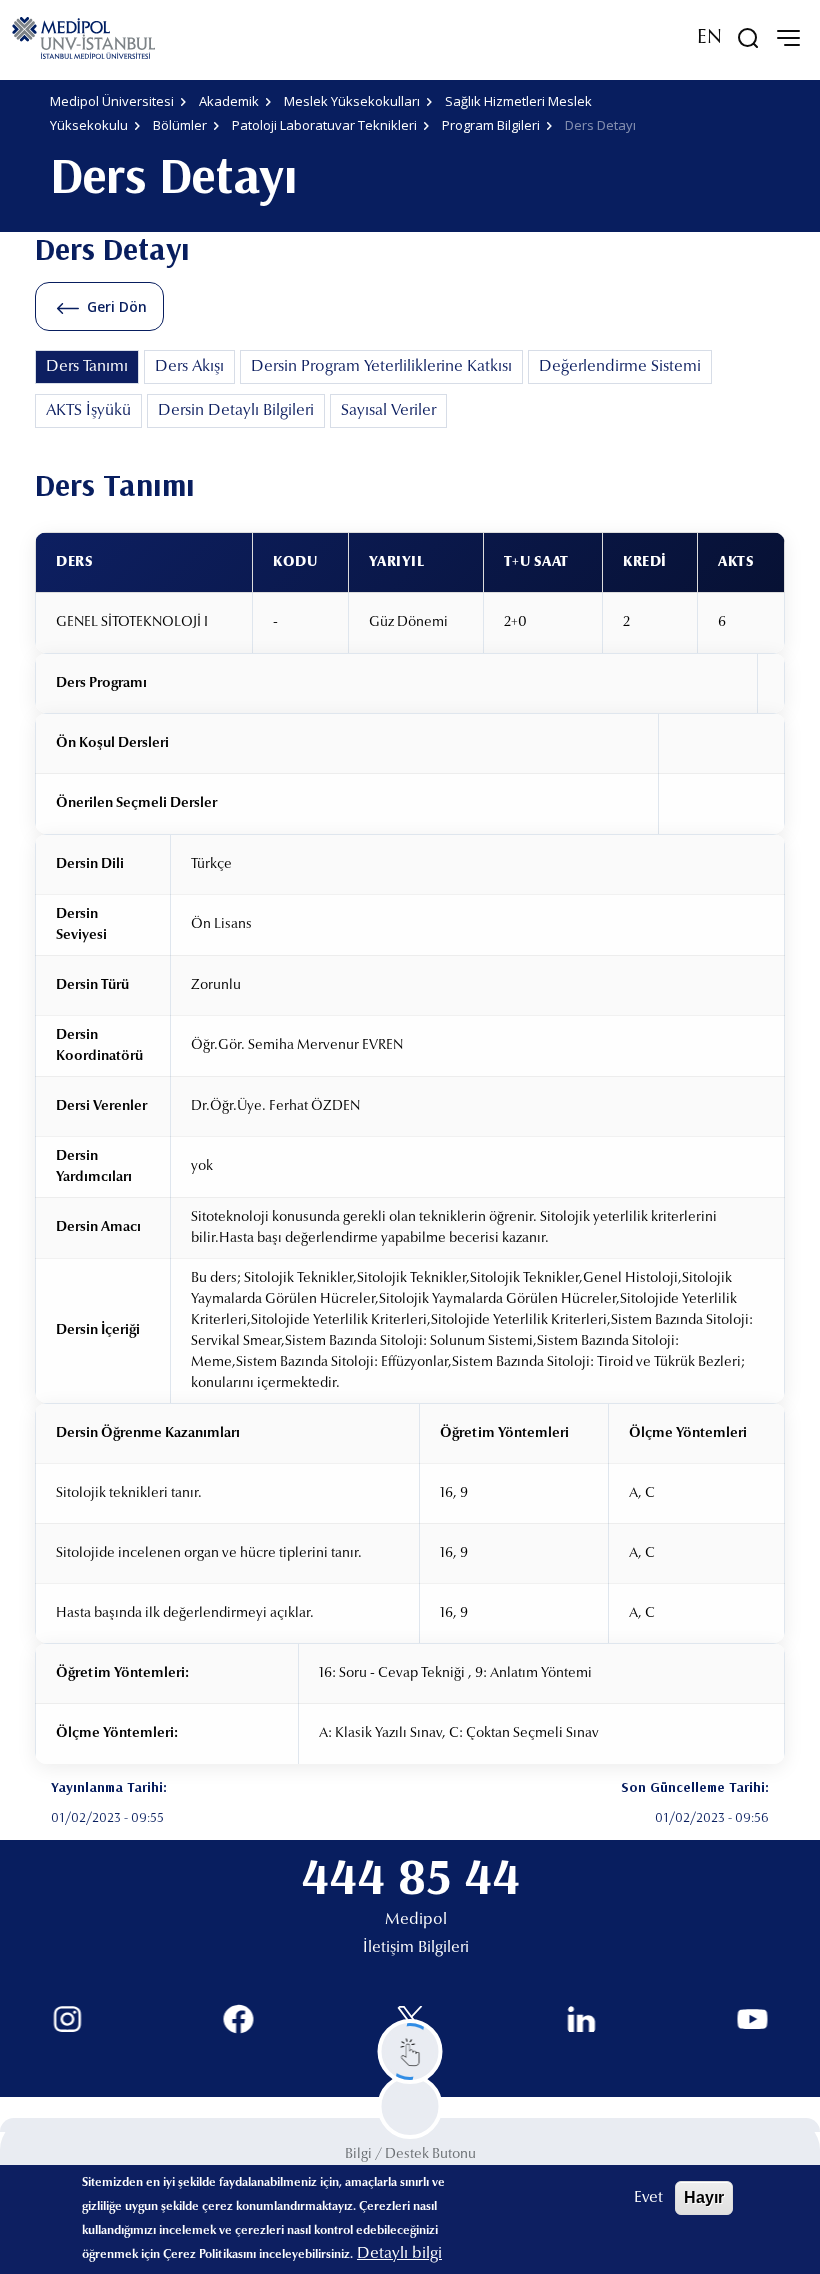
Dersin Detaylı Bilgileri (236, 411)
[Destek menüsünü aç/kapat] (410, 2051)
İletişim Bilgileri (416, 1948)
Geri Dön (117, 306)
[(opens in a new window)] (67, 2019)
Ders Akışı (189, 367)
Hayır (704, 2197)
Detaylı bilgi (399, 2254)
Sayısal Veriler (388, 411)
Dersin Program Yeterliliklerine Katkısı (381, 367)
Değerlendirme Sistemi (620, 367)
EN (709, 38)
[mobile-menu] (788, 38)
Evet (648, 2198)
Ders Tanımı (87, 367)
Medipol (416, 1920)
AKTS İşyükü (88, 411)
